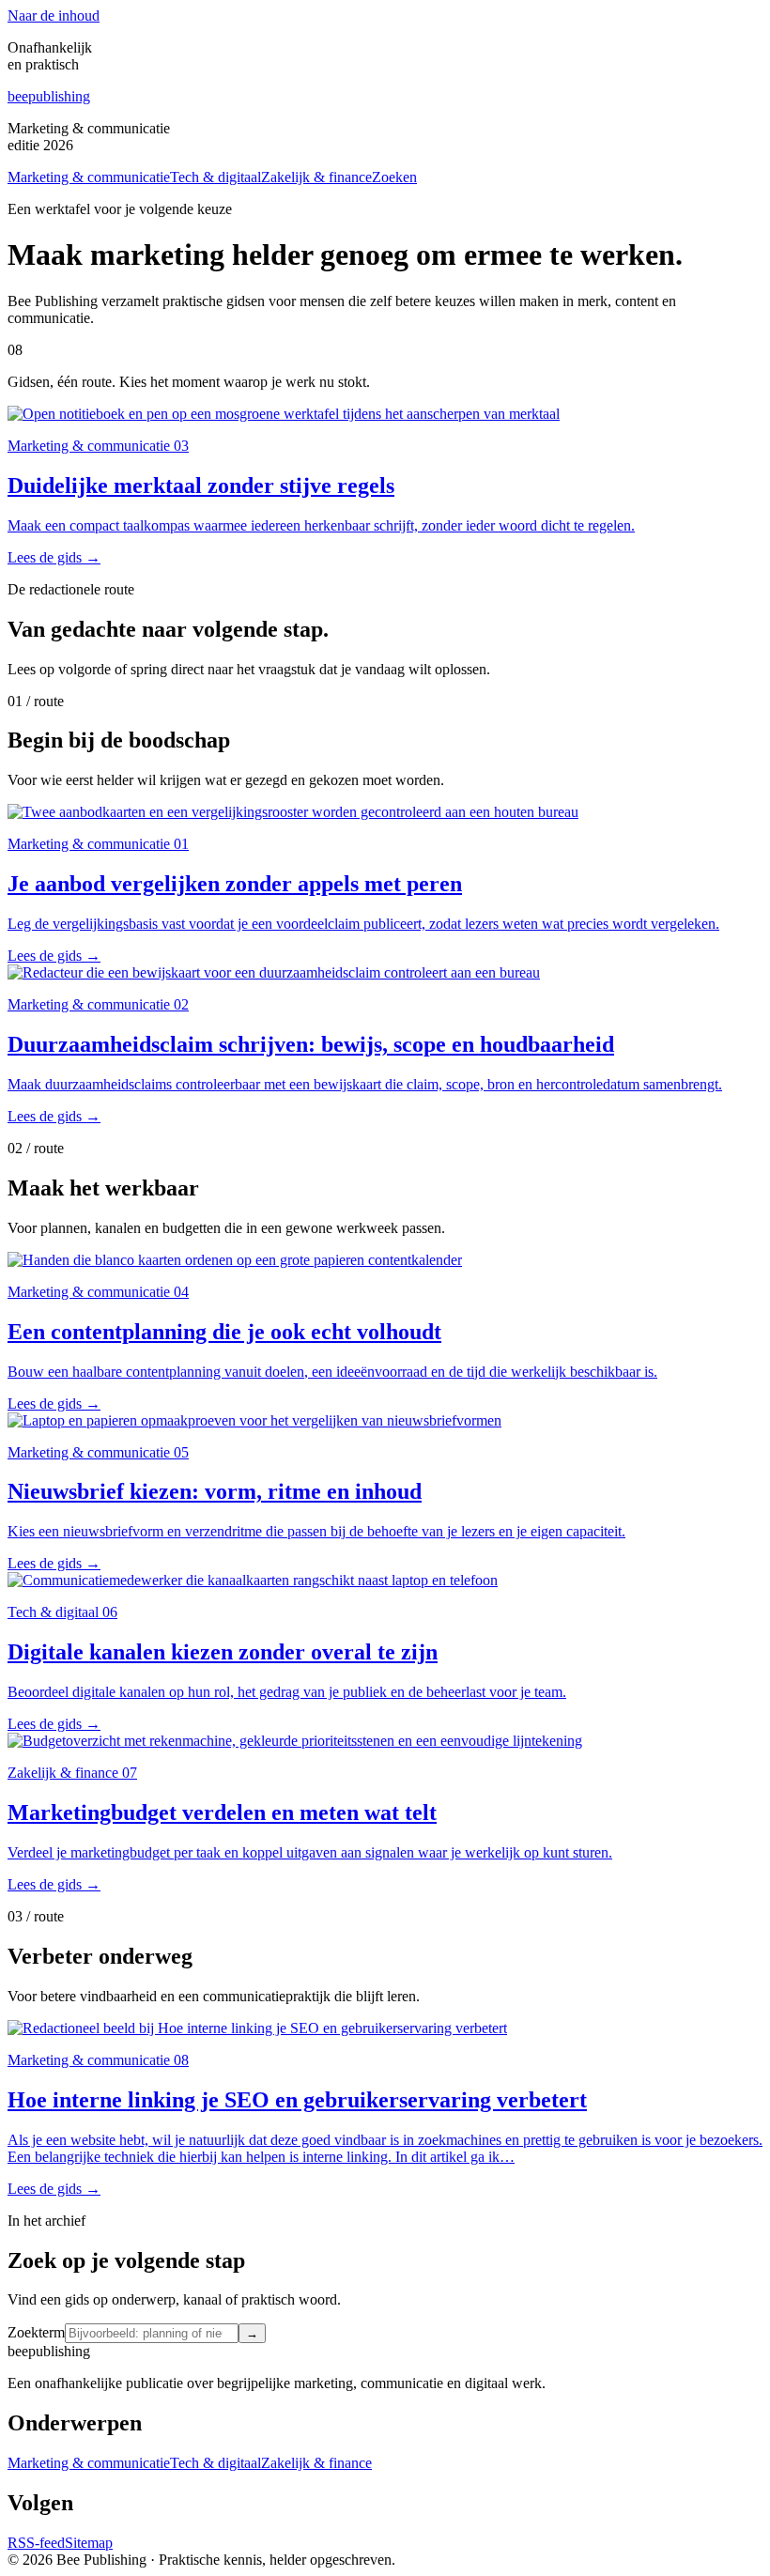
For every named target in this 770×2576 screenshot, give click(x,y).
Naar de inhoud (54, 15)
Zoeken (394, 177)
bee (49, 96)
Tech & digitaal (216, 177)
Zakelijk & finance (316, 177)
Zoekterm (36, 2332)
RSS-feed (36, 2543)
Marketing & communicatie (89, 177)
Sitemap (89, 2543)
